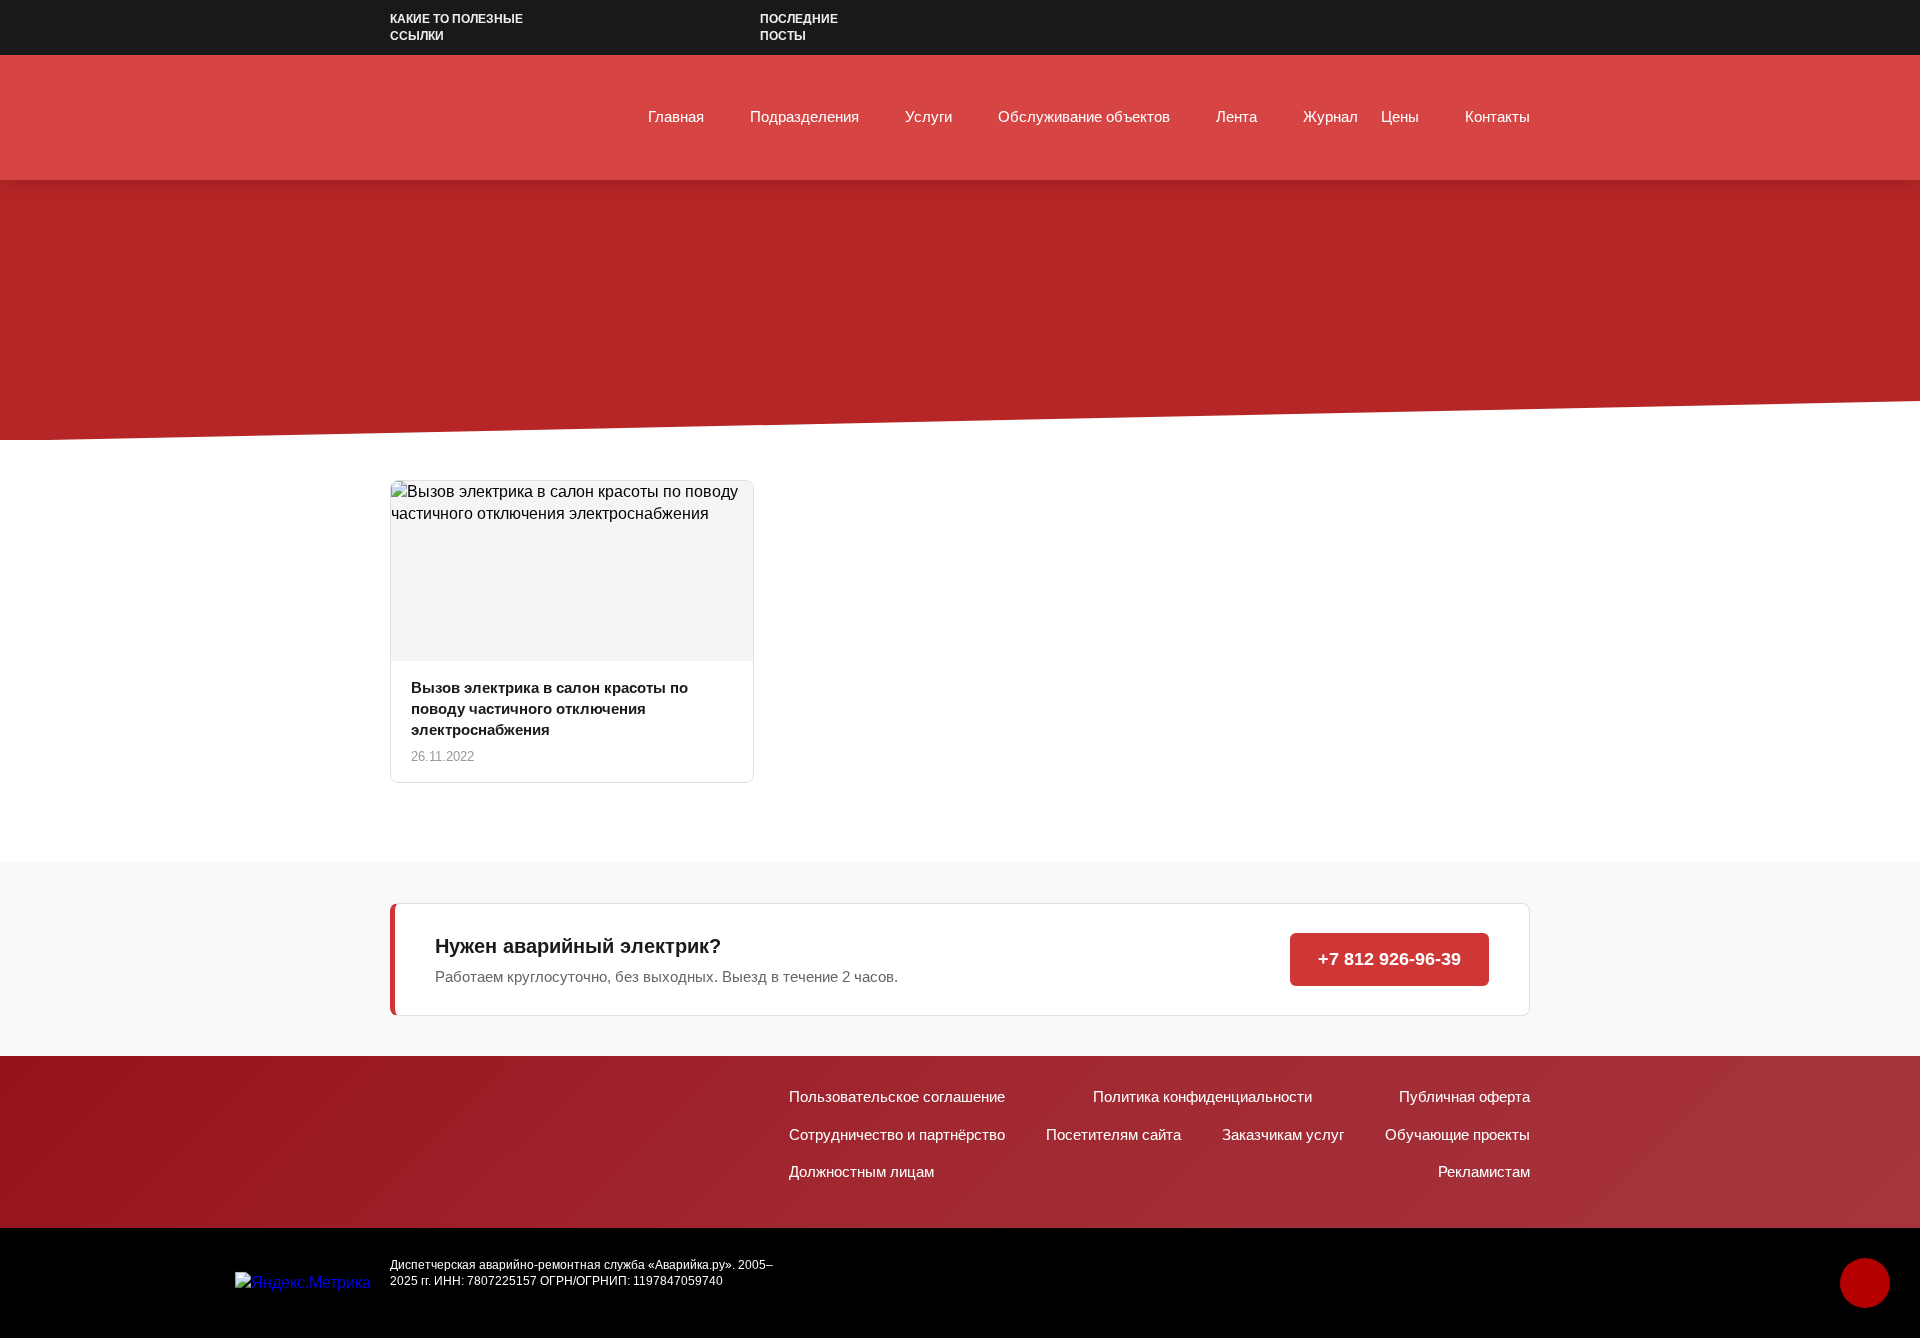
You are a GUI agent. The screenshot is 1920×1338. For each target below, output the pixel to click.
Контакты (1497, 116)
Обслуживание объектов (1084, 116)
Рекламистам (1484, 1171)
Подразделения (804, 116)
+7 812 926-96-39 (1389, 959)
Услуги (928, 116)
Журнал (1330, 116)
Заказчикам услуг (1283, 1134)
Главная (676, 116)
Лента (1236, 116)
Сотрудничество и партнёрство (897, 1134)
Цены (1400, 116)
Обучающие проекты (1457, 1134)
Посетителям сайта (1113, 1134)
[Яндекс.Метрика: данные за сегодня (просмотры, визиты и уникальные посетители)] (303, 1283)
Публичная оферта (1464, 1096)
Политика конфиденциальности (1202, 1096)
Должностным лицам (861, 1171)
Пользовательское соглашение (897, 1096)
